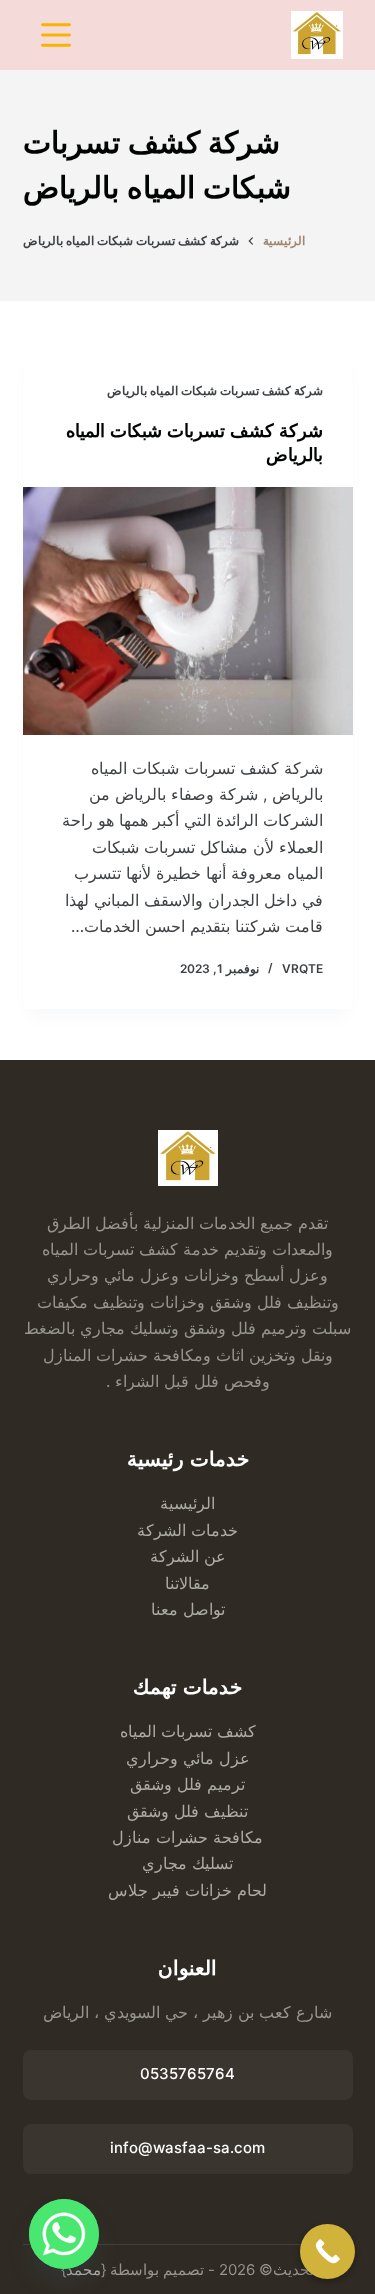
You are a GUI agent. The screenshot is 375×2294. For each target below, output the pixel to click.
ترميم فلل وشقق (187, 1784)
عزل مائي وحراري (188, 1758)
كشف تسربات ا (204, 1731)
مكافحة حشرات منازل (187, 1837)
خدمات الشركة (187, 1530)
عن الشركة (188, 1556)
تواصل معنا (188, 1609)
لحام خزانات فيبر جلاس (187, 1890)
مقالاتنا (187, 1583)
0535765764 (187, 2073)
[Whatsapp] (64, 2234)
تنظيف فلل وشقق (187, 1811)
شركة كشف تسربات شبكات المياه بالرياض (215, 390)
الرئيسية (187, 1503)
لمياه (136, 1731)
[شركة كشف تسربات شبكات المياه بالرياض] (188, 611)
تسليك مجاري (187, 1863)
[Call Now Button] (327, 2251)
